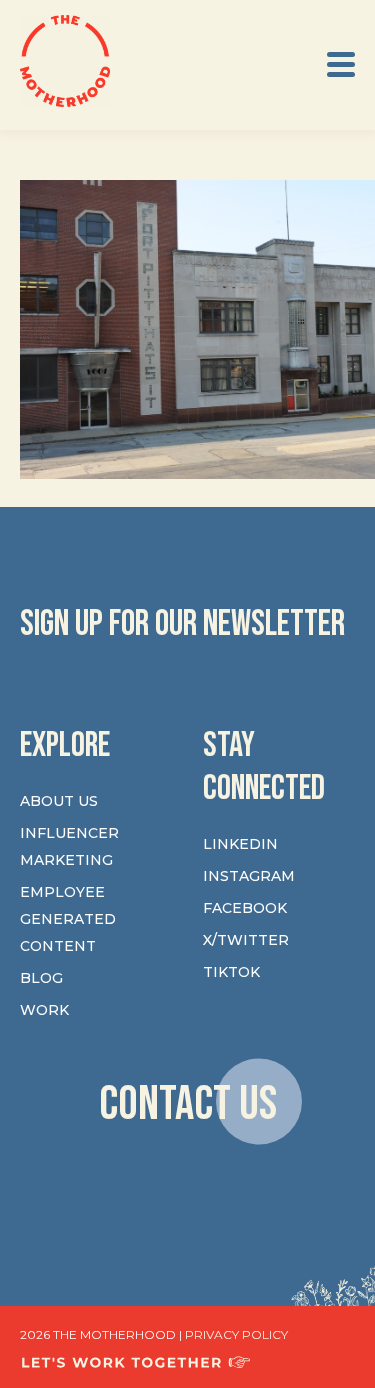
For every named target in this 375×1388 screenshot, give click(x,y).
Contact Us (188, 1104)
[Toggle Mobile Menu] (341, 64)
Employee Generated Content (68, 919)
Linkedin (240, 844)
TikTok (231, 972)
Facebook (245, 908)
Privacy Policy (236, 1334)
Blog (41, 978)
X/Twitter (246, 940)
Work (44, 1010)
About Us (59, 801)
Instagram (249, 876)
